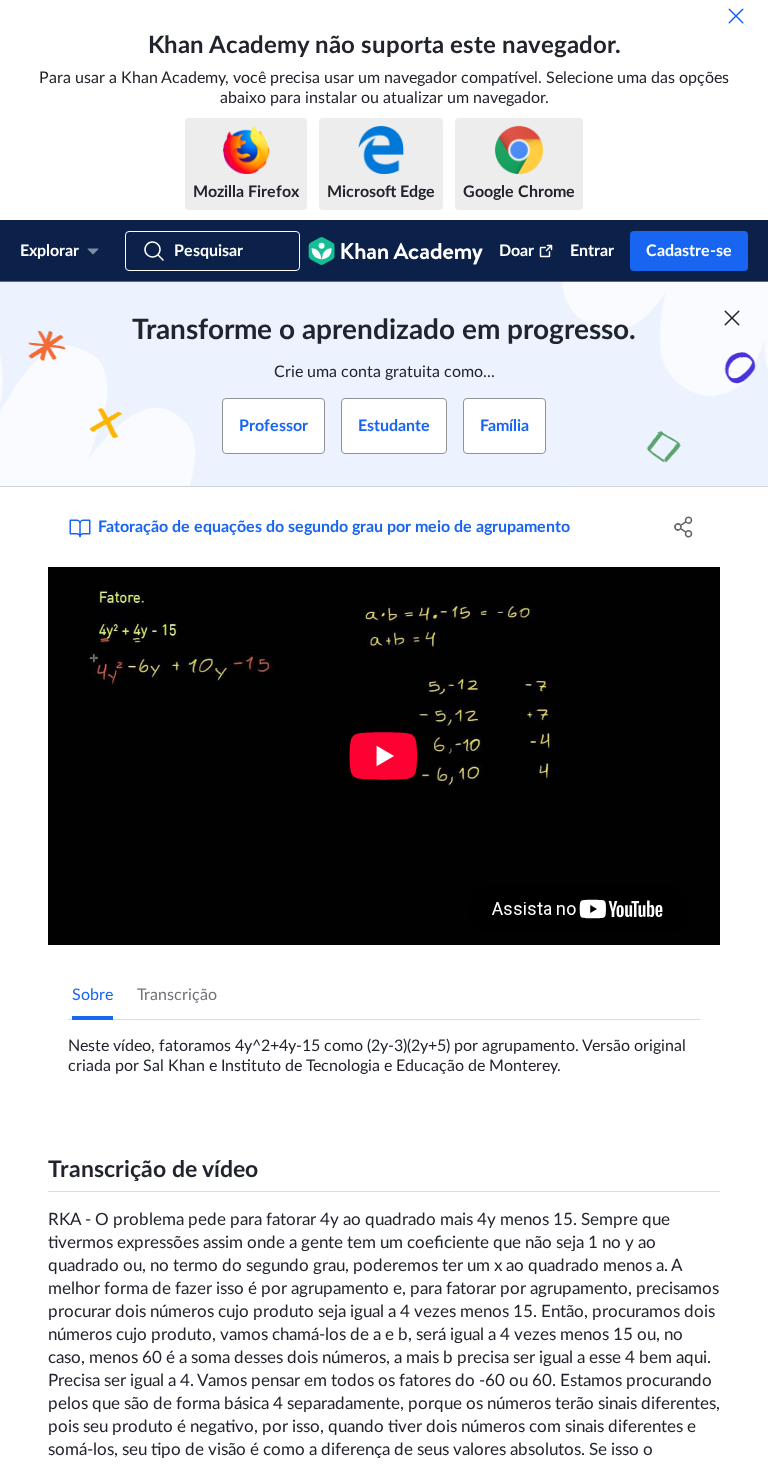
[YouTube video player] (384, 756)
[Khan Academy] (395, 251)
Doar (516, 251)
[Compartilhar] (684, 527)
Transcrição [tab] (177, 995)
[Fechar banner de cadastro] (732, 318)
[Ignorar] (736, 16)
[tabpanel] (384, 1048)
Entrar (592, 251)
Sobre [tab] (92, 995)
